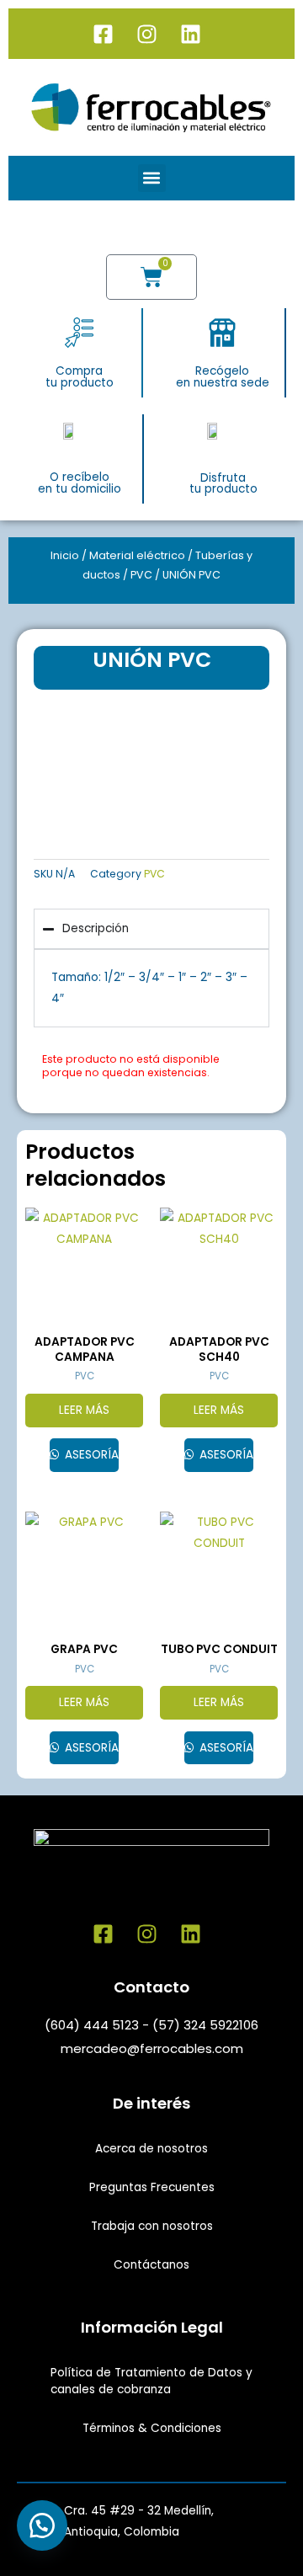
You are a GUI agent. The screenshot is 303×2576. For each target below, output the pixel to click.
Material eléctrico (137, 555)
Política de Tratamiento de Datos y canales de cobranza (151, 2381)
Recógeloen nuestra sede (223, 377)
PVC (141, 575)
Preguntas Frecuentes (152, 2187)
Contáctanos (151, 2265)
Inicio (65, 555)
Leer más (84, 1410)
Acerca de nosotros (151, 2149)
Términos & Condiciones (152, 2428)
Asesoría (90, 1455)
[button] (152, 178)
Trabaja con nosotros (152, 2226)
